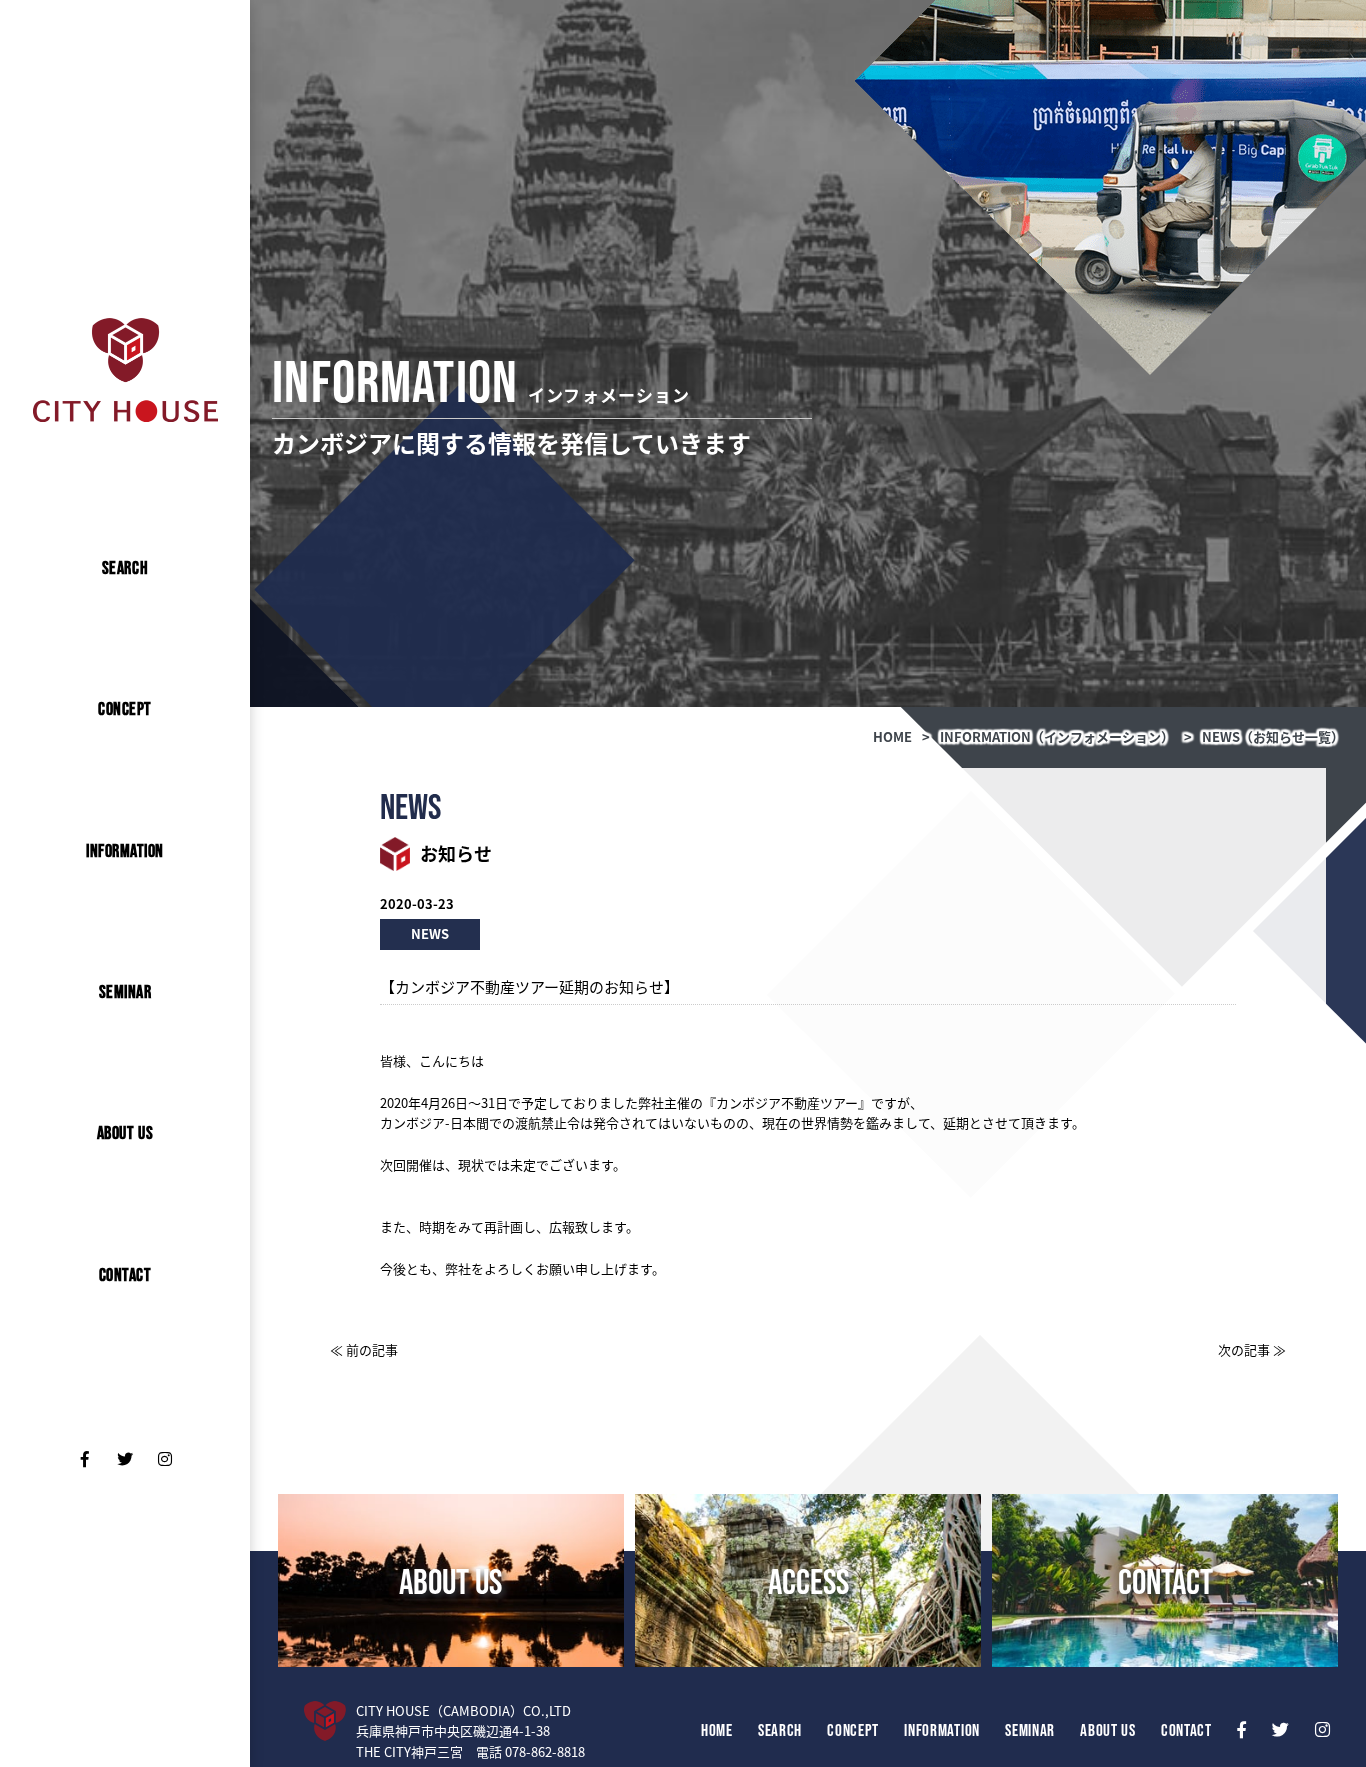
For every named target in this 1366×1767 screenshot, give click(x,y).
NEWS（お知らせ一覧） (1273, 736)
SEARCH (125, 568)
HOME (892, 736)
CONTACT (125, 1275)
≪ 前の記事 (364, 1349)
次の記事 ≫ (1252, 1349)
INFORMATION (125, 851)
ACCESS (808, 1581)
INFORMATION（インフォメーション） (1057, 736)
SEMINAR (125, 992)
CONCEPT (125, 709)
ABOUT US (125, 1133)
